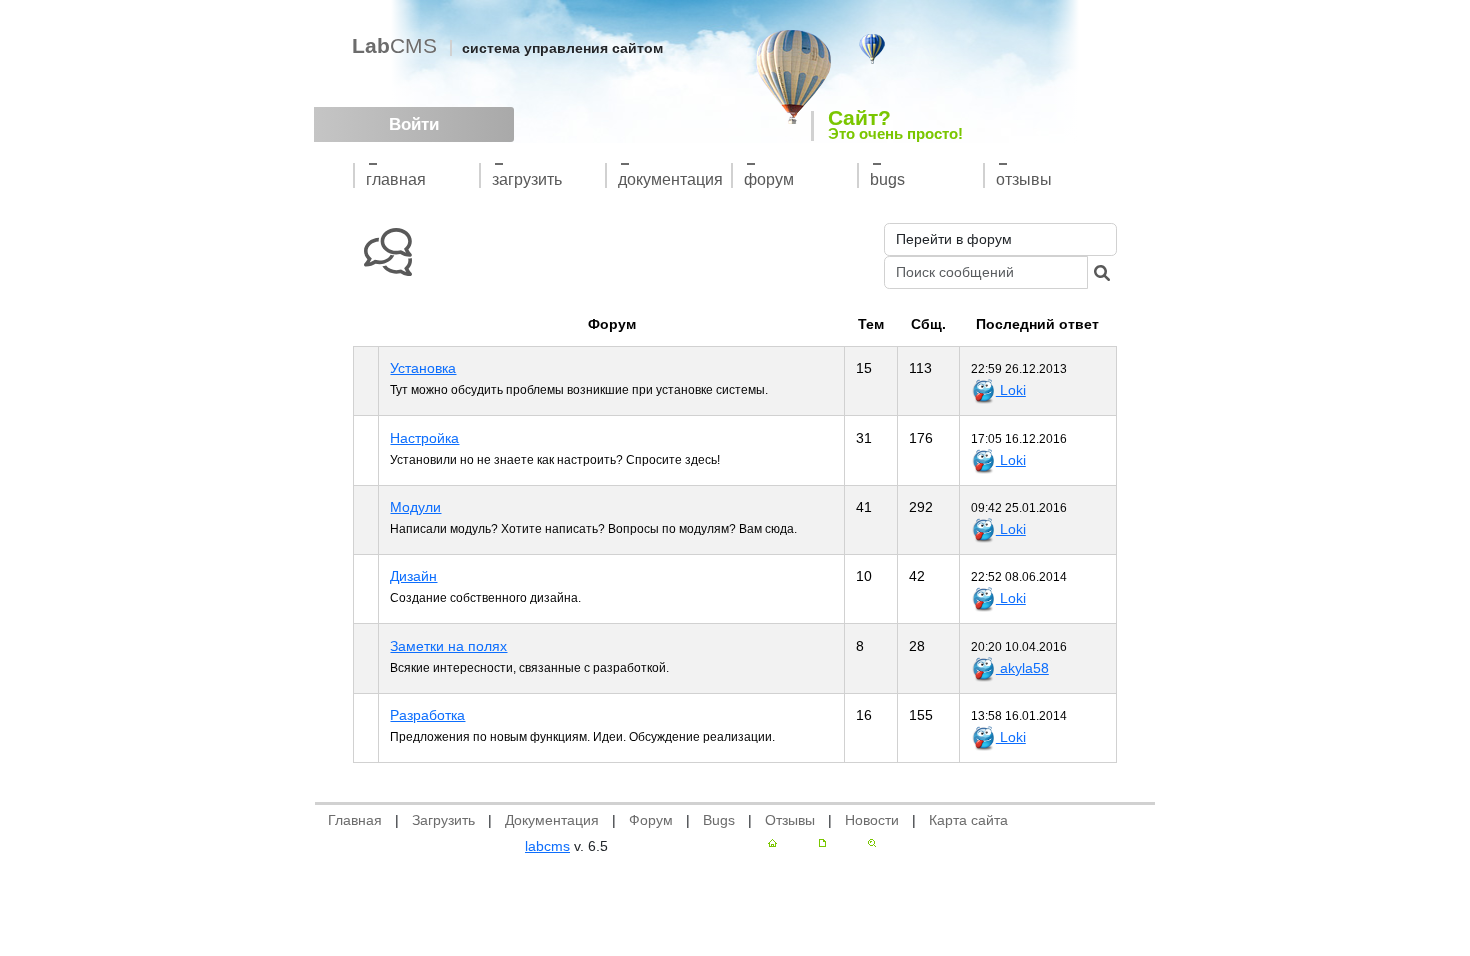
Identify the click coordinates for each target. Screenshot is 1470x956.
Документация (670, 179)
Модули (415, 507)
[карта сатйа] (822, 843)
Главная (396, 179)
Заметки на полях (448, 646)
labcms (547, 846)
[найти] (1102, 272)
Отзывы (1024, 179)
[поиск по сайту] (872, 843)
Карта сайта (968, 820)
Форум (769, 179)
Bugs (887, 179)
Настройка (424, 438)
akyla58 (1022, 668)
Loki (1011, 390)
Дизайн (413, 576)
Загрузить (527, 179)
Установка (423, 368)
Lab (394, 45)
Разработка (427, 715)
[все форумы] (387, 252)
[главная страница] (772, 843)
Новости (872, 820)
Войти (414, 124)
